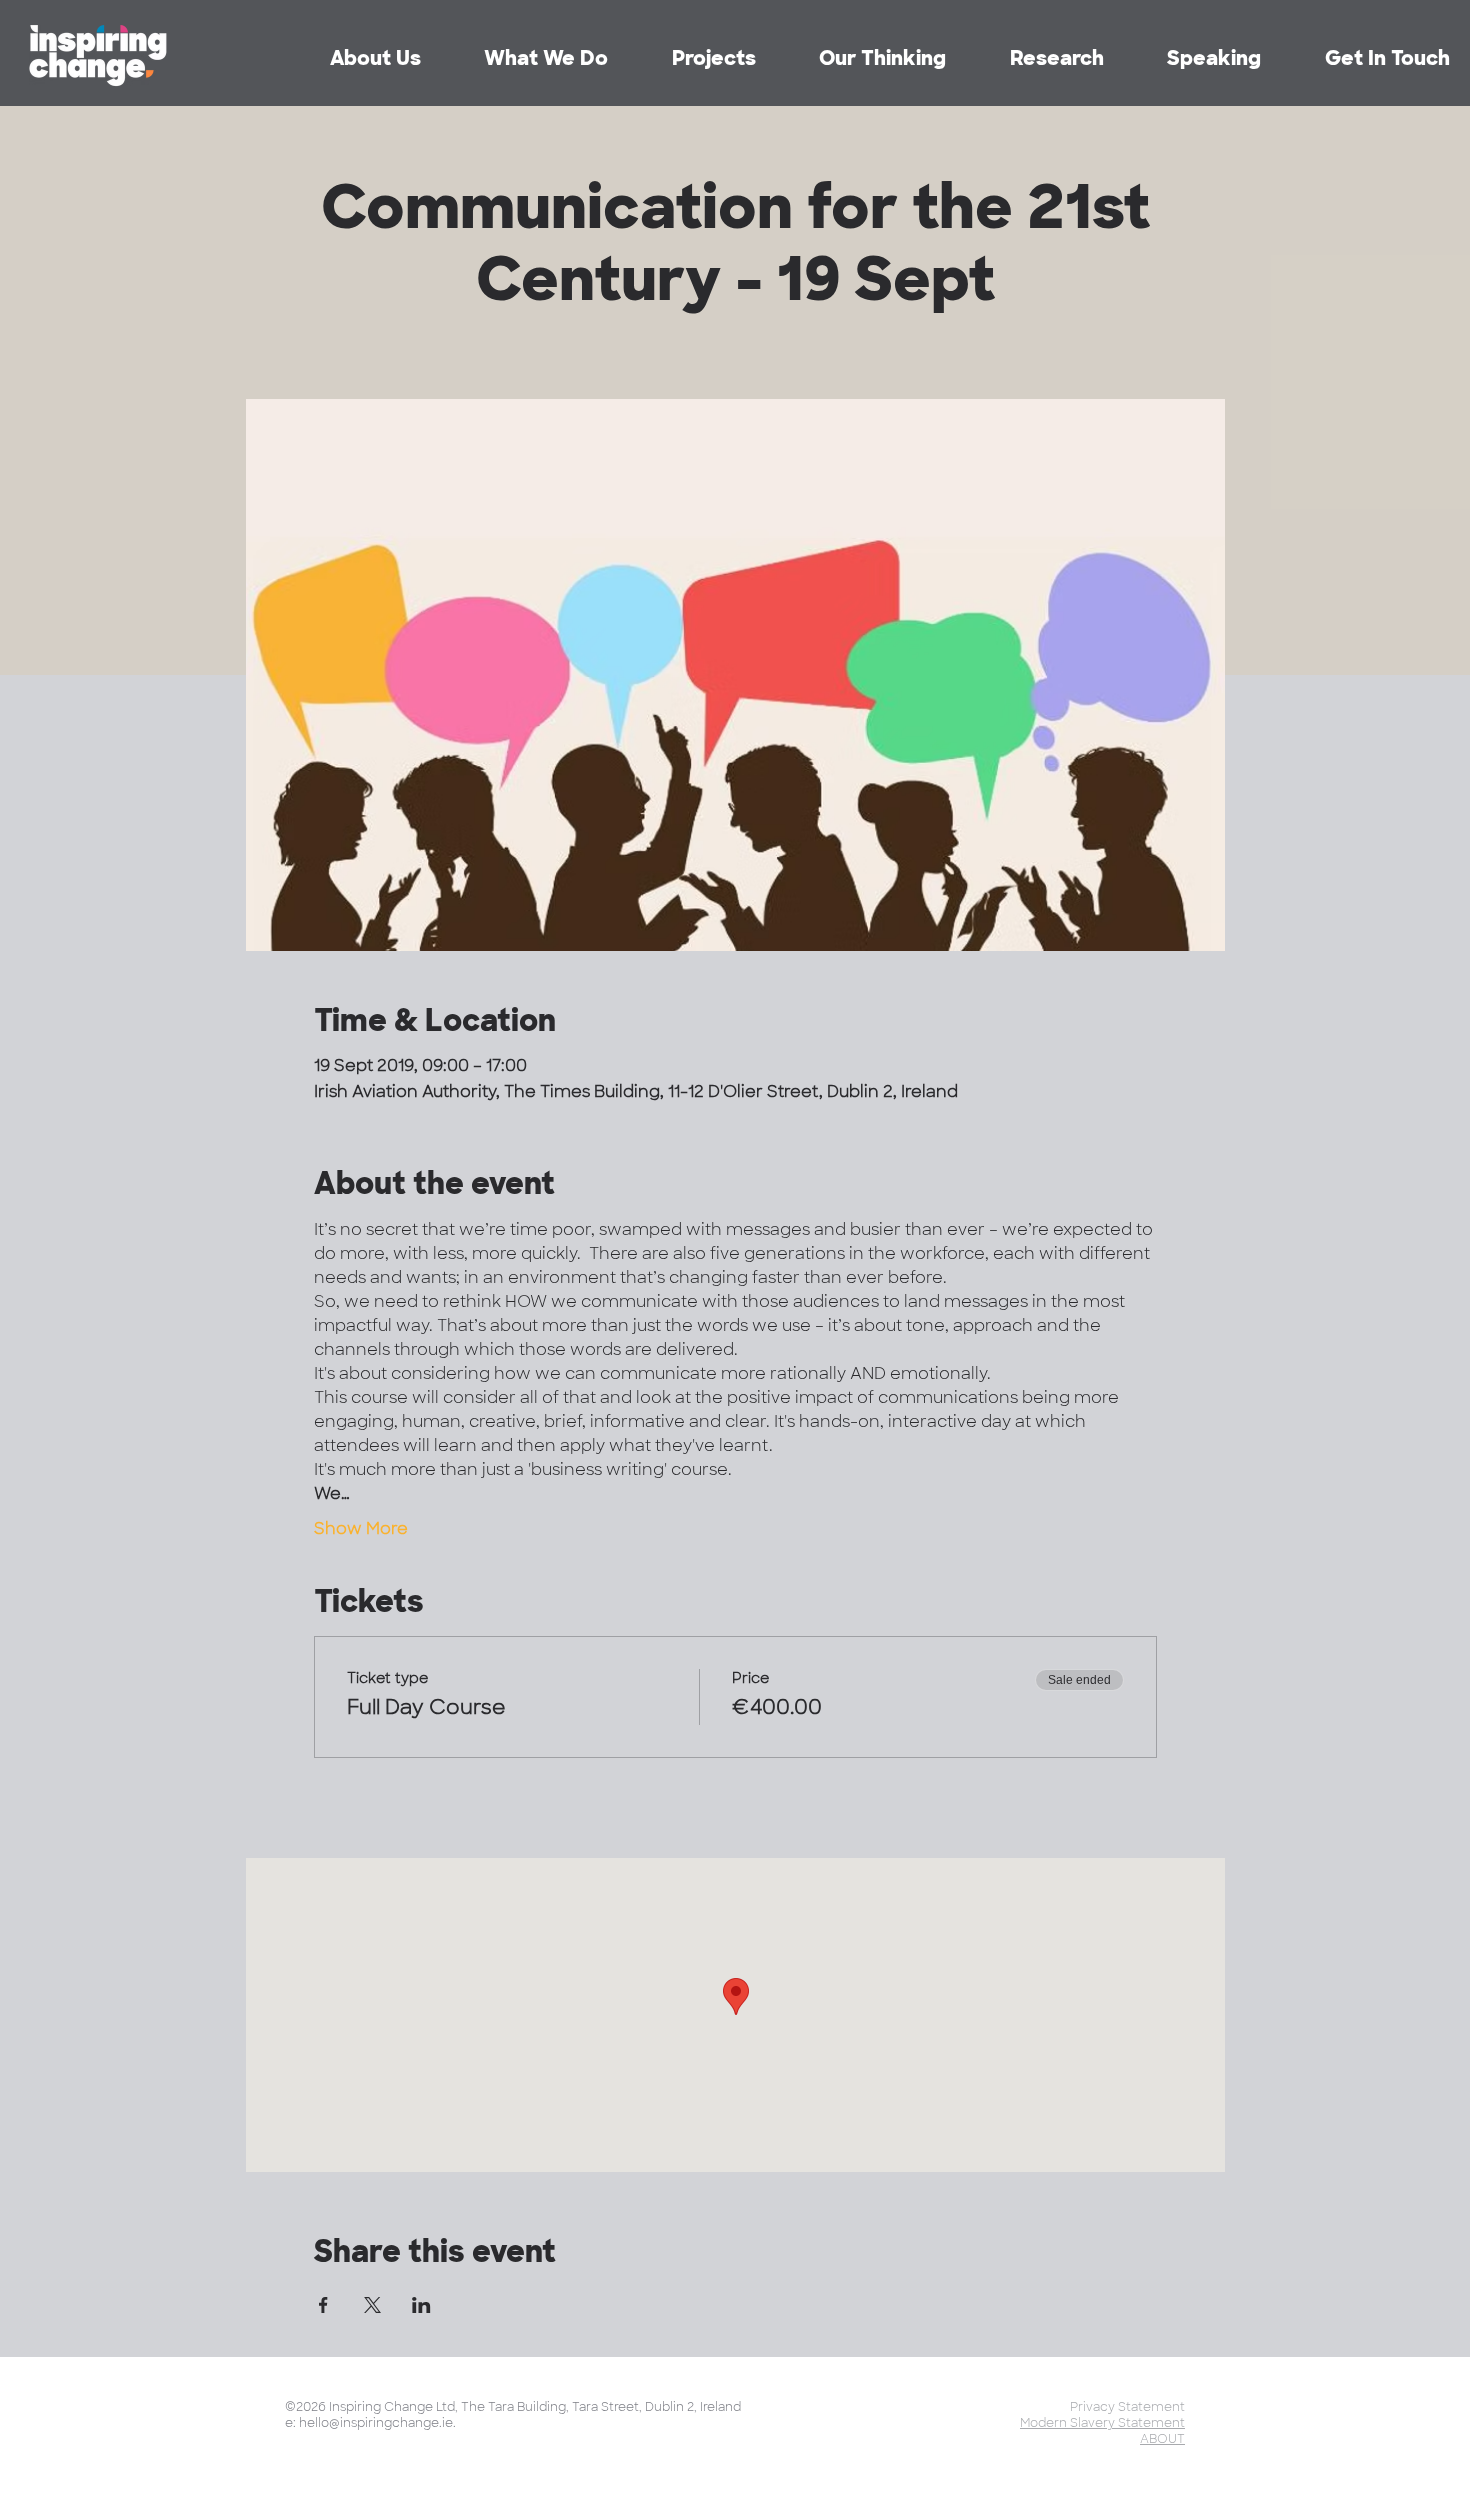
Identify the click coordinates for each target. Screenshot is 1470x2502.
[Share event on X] (372, 2305)
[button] (1029, 58)
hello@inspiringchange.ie (376, 2423)
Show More (361, 1528)
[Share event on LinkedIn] (421, 2305)
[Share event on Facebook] (323, 2305)
